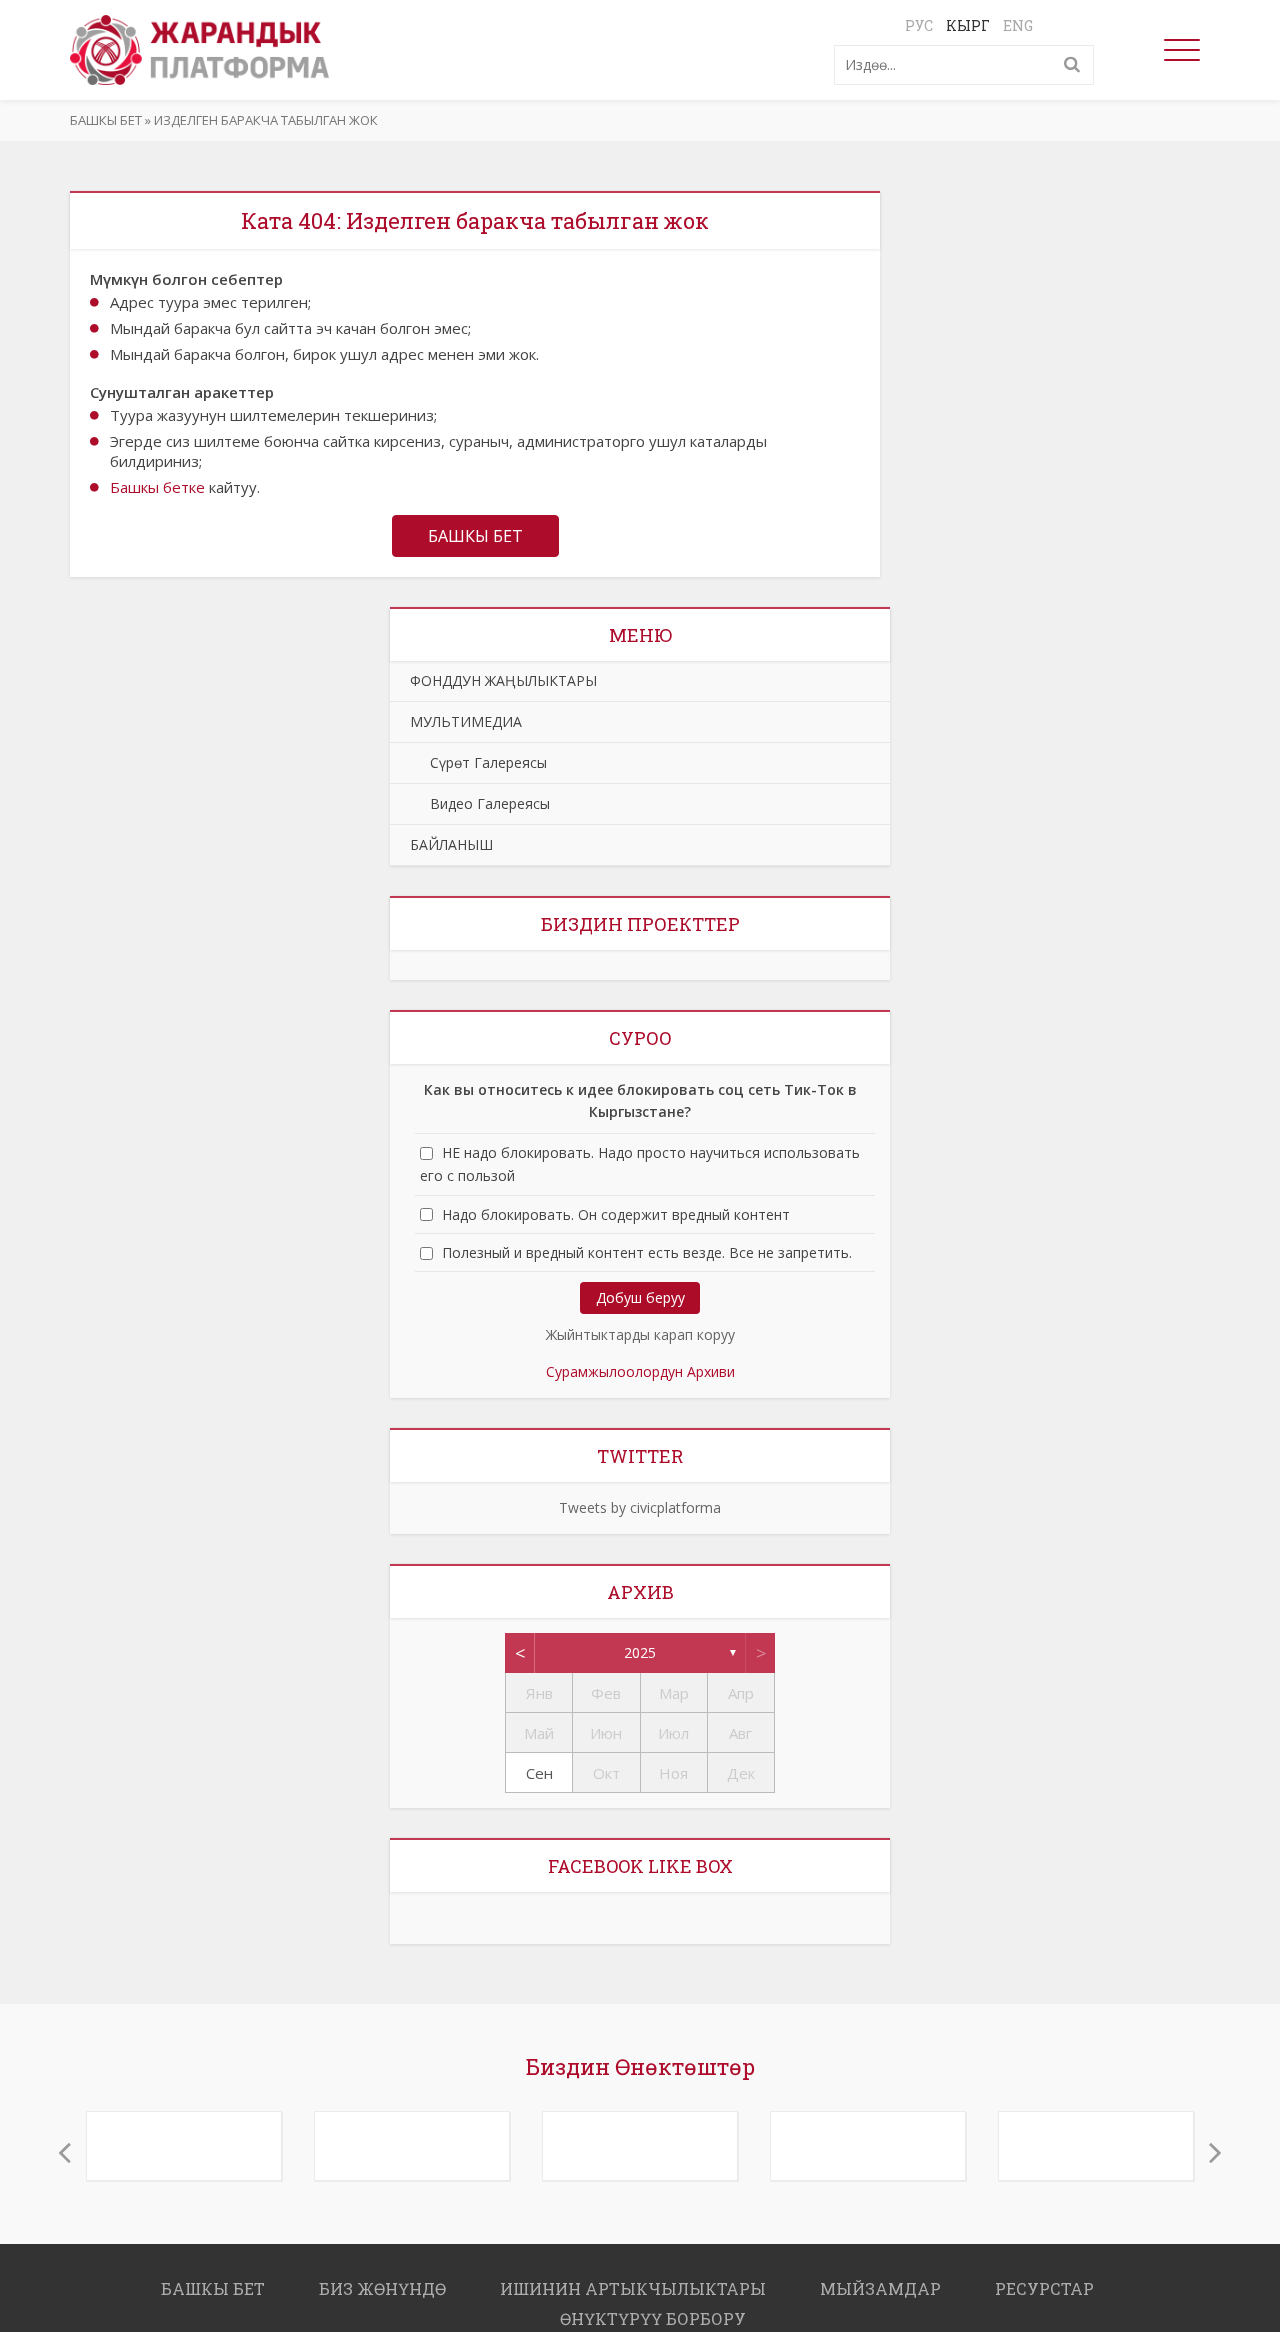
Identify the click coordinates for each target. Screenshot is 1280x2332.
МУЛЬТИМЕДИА (466, 721)
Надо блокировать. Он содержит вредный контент (616, 1214)
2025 (640, 1652)
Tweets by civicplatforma (640, 1507)
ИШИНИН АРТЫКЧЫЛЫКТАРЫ (633, 2278)
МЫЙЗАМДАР (880, 2278)
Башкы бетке (157, 487)
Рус (919, 25)
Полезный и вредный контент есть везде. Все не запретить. (647, 1252)
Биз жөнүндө (382, 2278)
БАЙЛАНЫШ (451, 844)
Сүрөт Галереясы (478, 762)
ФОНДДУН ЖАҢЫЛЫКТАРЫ (503, 680)
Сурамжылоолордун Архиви (640, 1371)
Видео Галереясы (480, 803)
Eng (1018, 25)
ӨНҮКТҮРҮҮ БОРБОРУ (653, 2308)
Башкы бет (106, 120)
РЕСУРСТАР (1044, 2278)
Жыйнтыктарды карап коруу (640, 1334)
